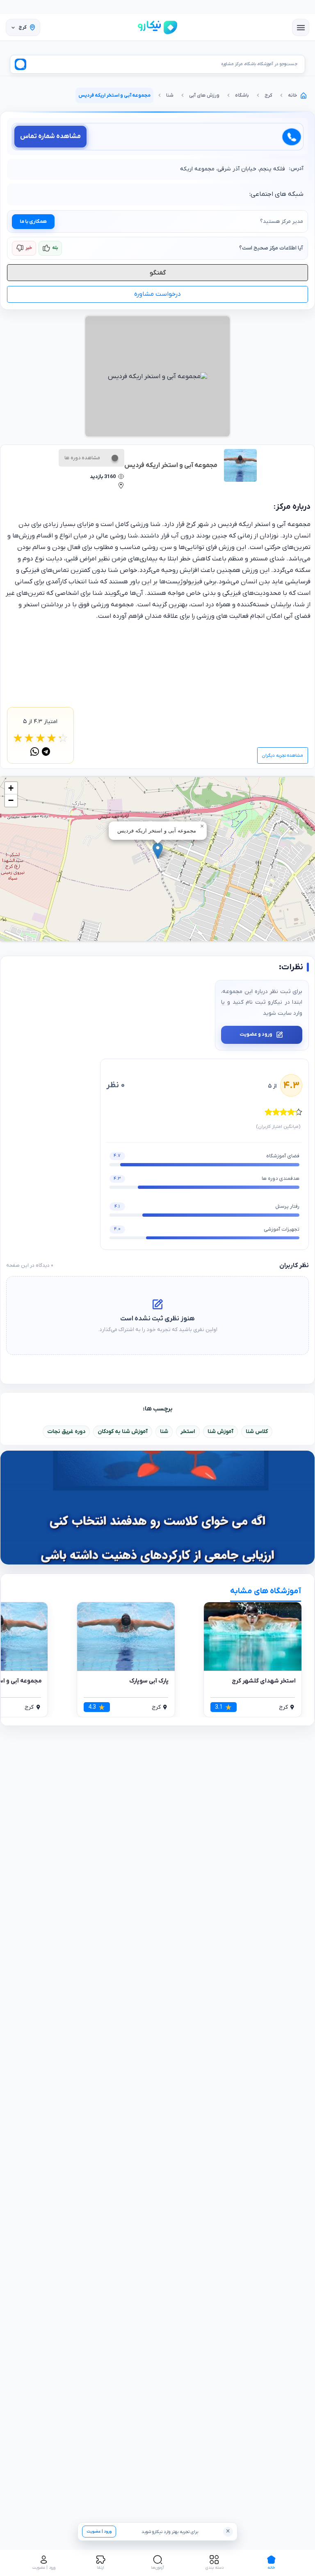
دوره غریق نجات (66, 1432)
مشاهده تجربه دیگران (283, 755)
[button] (158, 851)
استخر (188, 1432)
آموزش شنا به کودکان (123, 1432)
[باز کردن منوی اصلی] (301, 27)
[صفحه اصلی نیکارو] (157, 27)
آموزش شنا (220, 1432)
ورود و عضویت (256, 1034)
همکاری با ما (33, 222)
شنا (164, 1432)
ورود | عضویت (99, 2532)
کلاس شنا (257, 1432)
